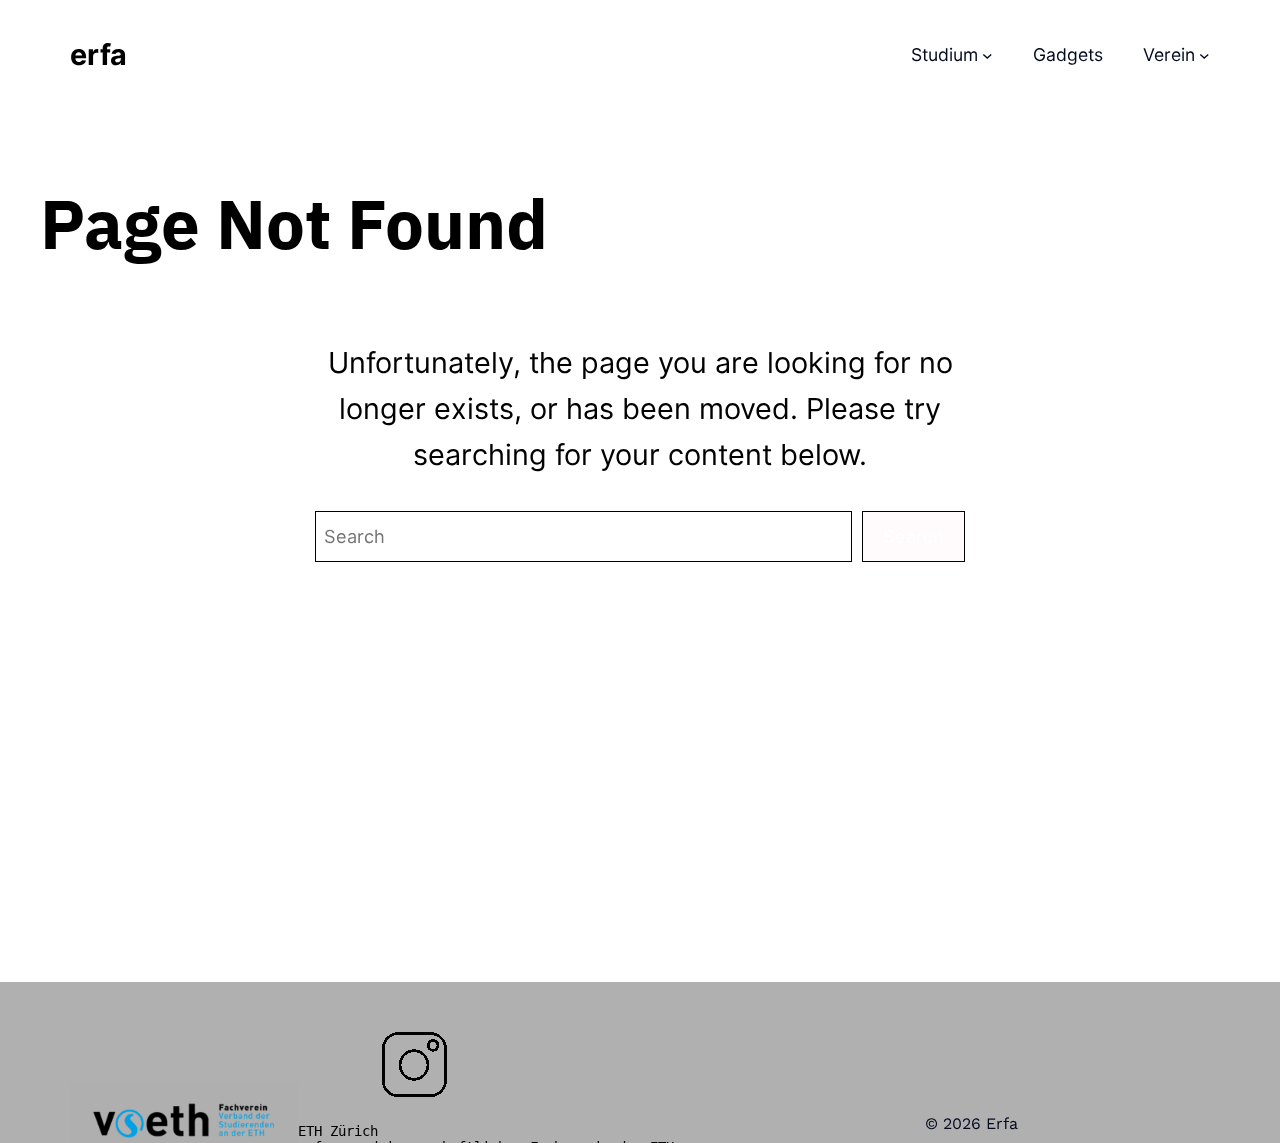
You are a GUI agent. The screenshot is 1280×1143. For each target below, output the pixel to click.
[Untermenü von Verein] (1204, 55)
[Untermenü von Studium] (987, 55)
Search (913, 536)
